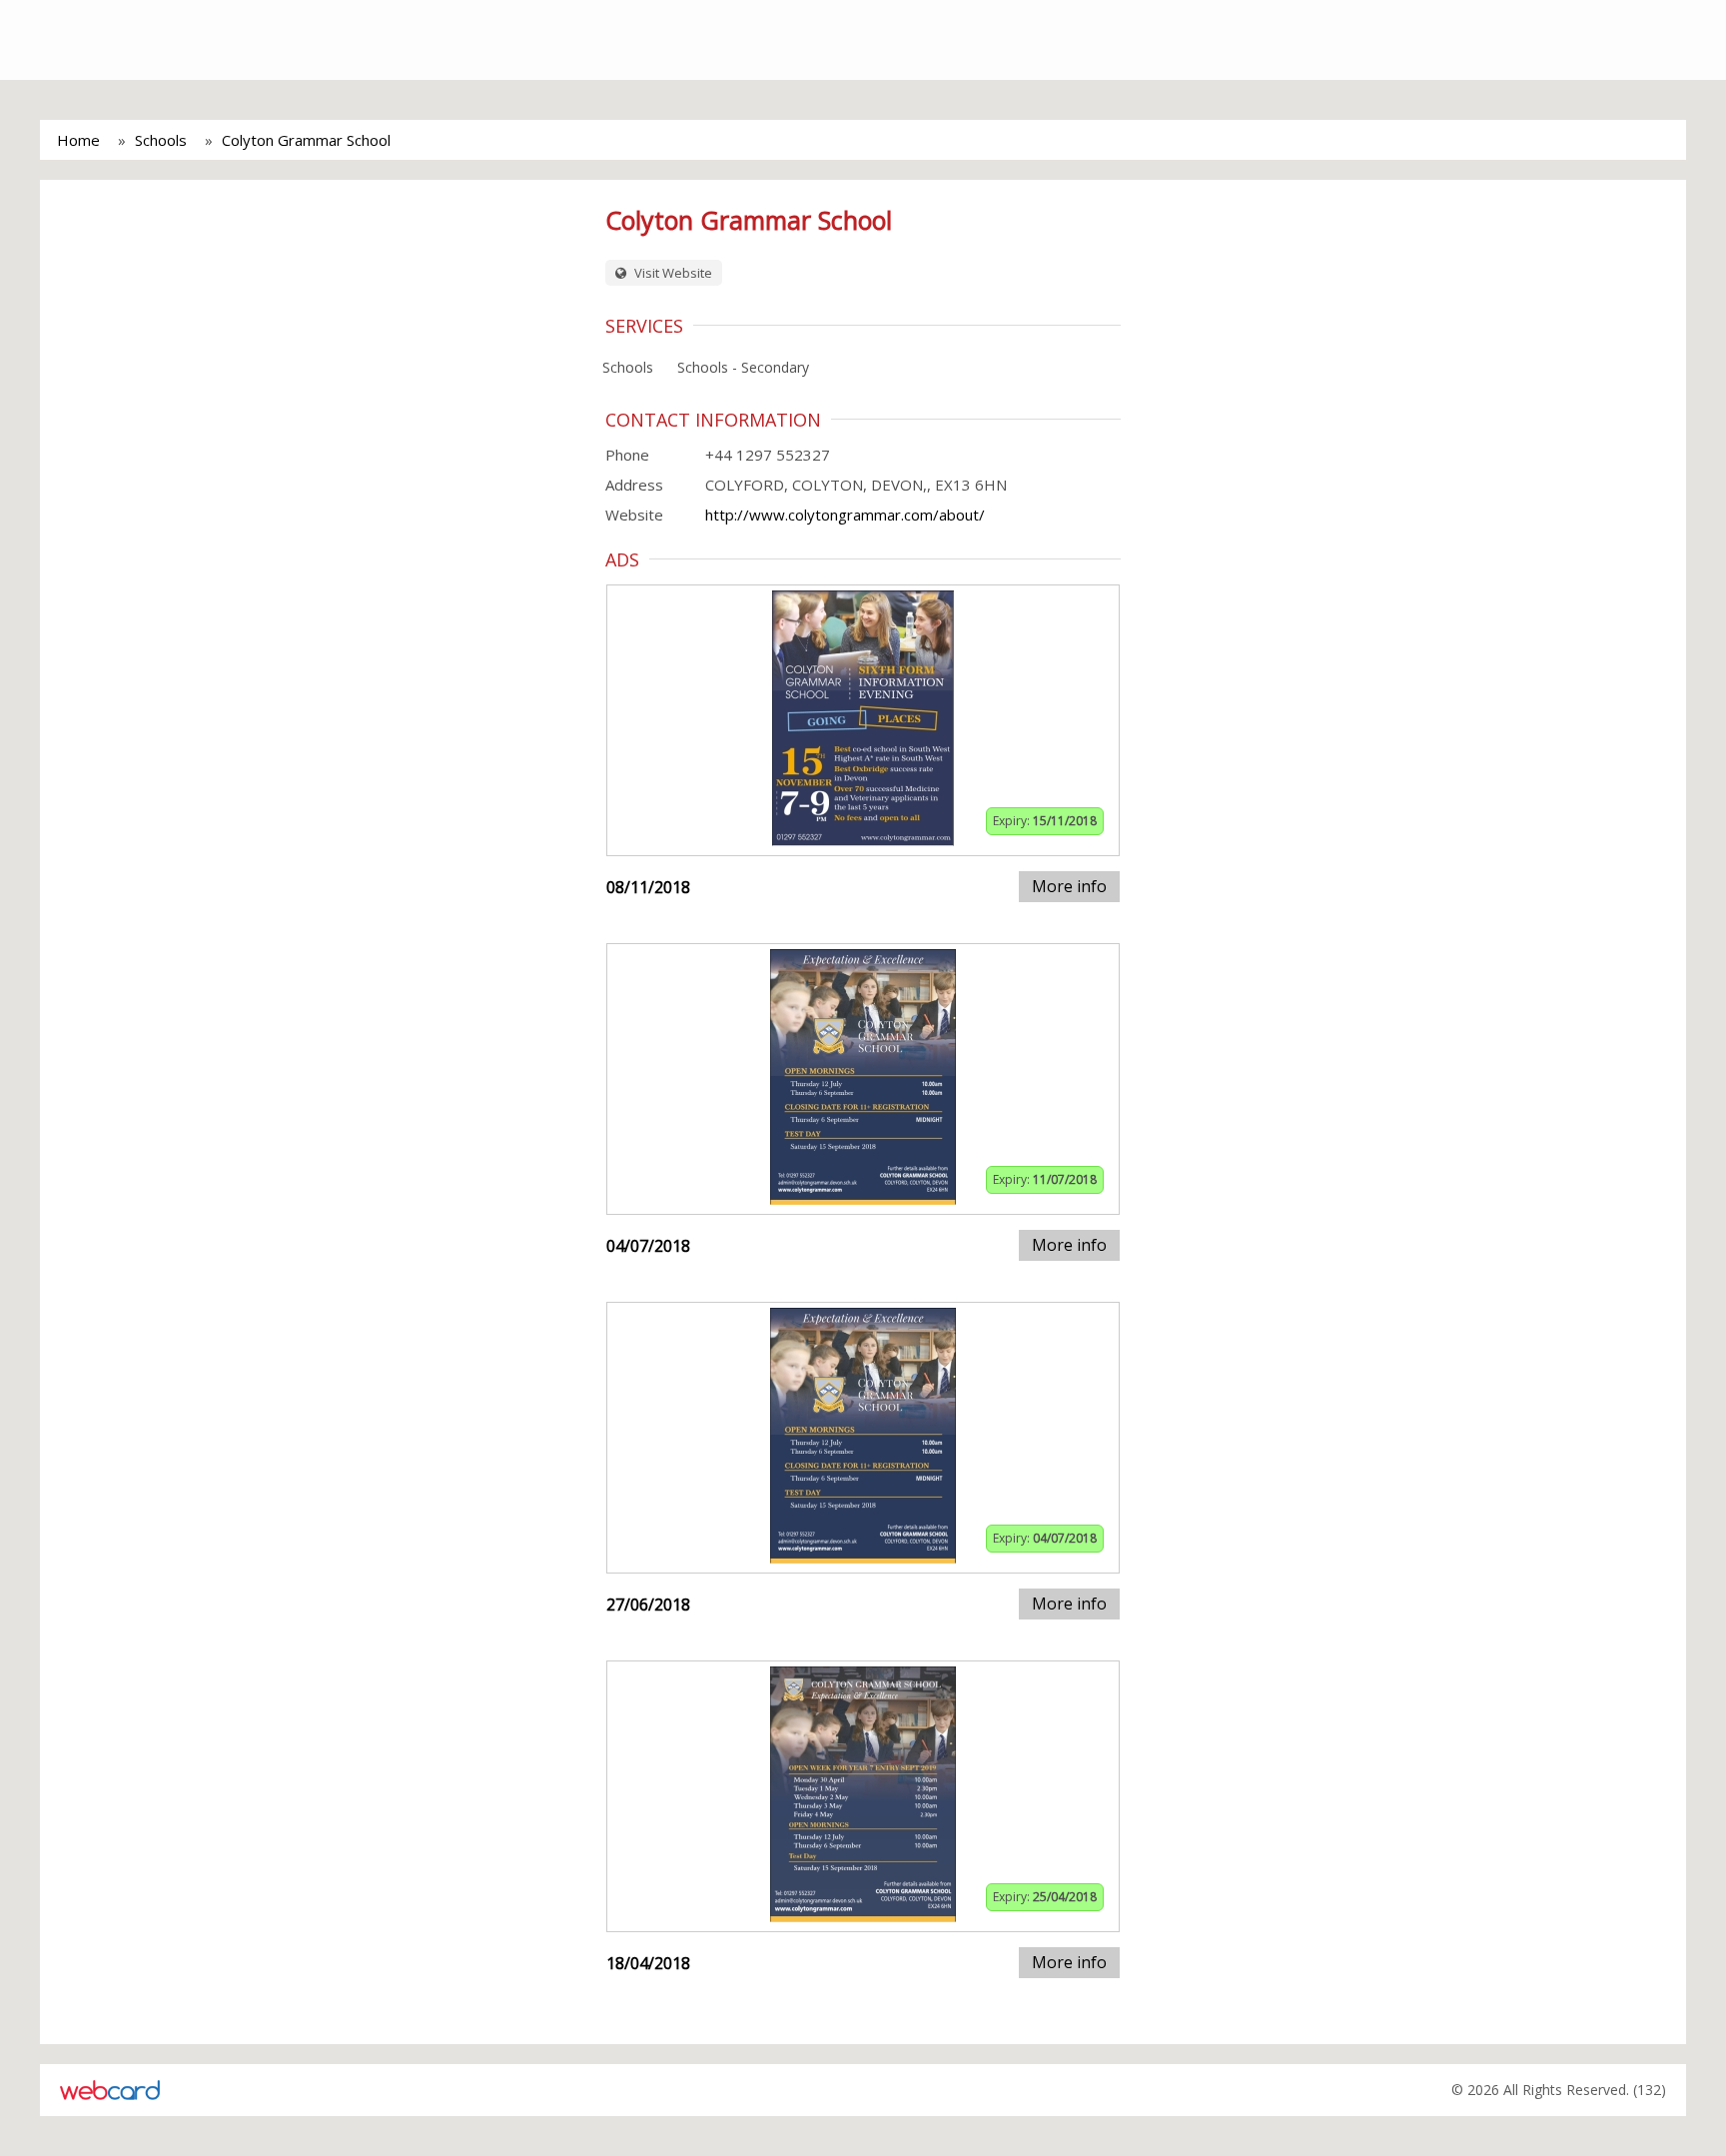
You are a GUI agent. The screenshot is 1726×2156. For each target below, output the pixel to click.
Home (78, 140)
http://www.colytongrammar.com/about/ (845, 515)
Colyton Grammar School (306, 140)
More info (1069, 886)
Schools (161, 140)
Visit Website (672, 273)
